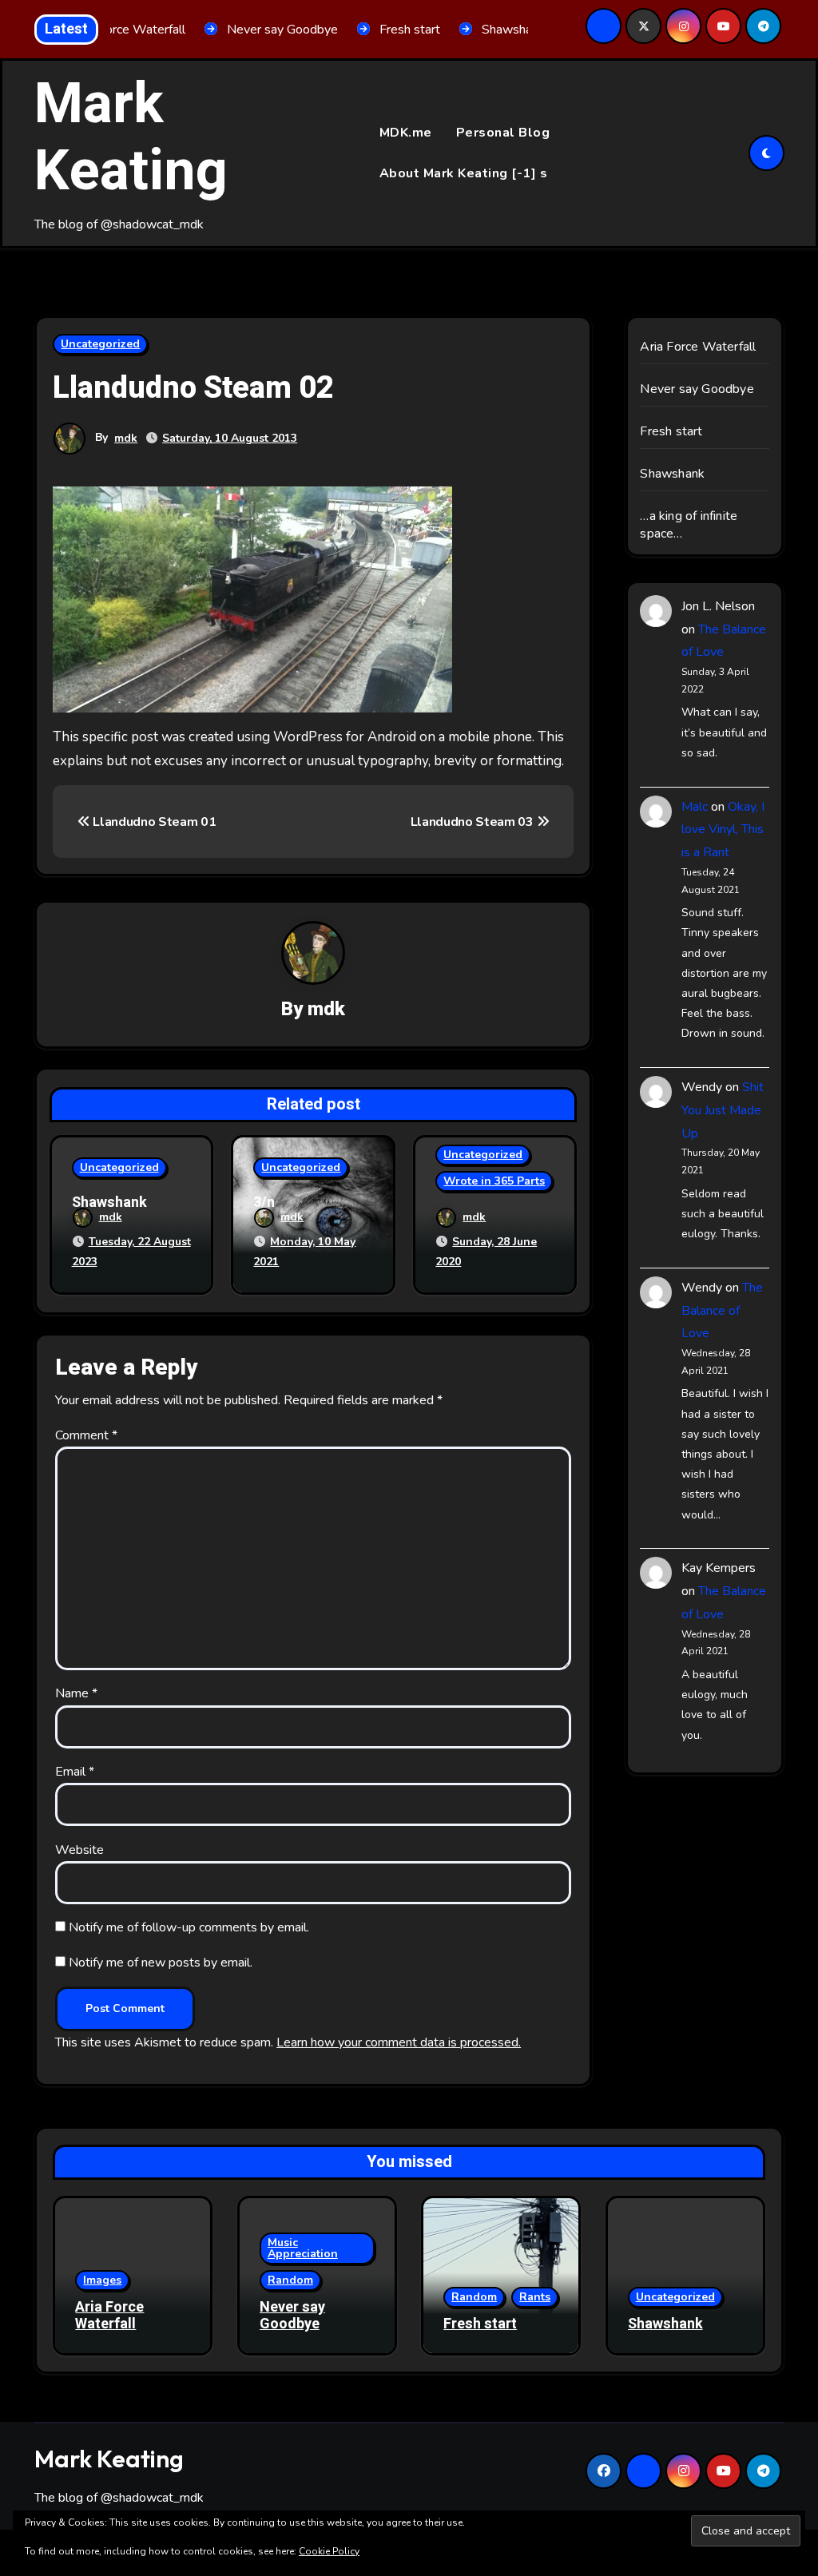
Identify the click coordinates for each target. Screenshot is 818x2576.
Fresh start (671, 431)
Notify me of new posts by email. (161, 1963)
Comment (86, 1435)
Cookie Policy (329, 2551)
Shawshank (109, 1203)
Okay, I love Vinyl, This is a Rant (723, 830)
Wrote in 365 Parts (494, 1181)
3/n (264, 1203)
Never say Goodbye (697, 389)
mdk (126, 438)
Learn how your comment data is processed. (399, 2042)
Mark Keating (131, 138)
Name (76, 1693)
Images (102, 2280)
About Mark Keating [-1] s (464, 173)
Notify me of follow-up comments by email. (189, 1927)
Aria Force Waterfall (698, 347)
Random (290, 2280)
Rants (535, 2297)
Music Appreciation (303, 2248)
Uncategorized (100, 344)
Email (75, 1772)
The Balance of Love (722, 1311)
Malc (695, 807)
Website (79, 1850)
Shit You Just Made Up (723, 1110)
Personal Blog (503, 133)
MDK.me (406, 133)
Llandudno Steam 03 (474, 822)
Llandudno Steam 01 (153, 822)
